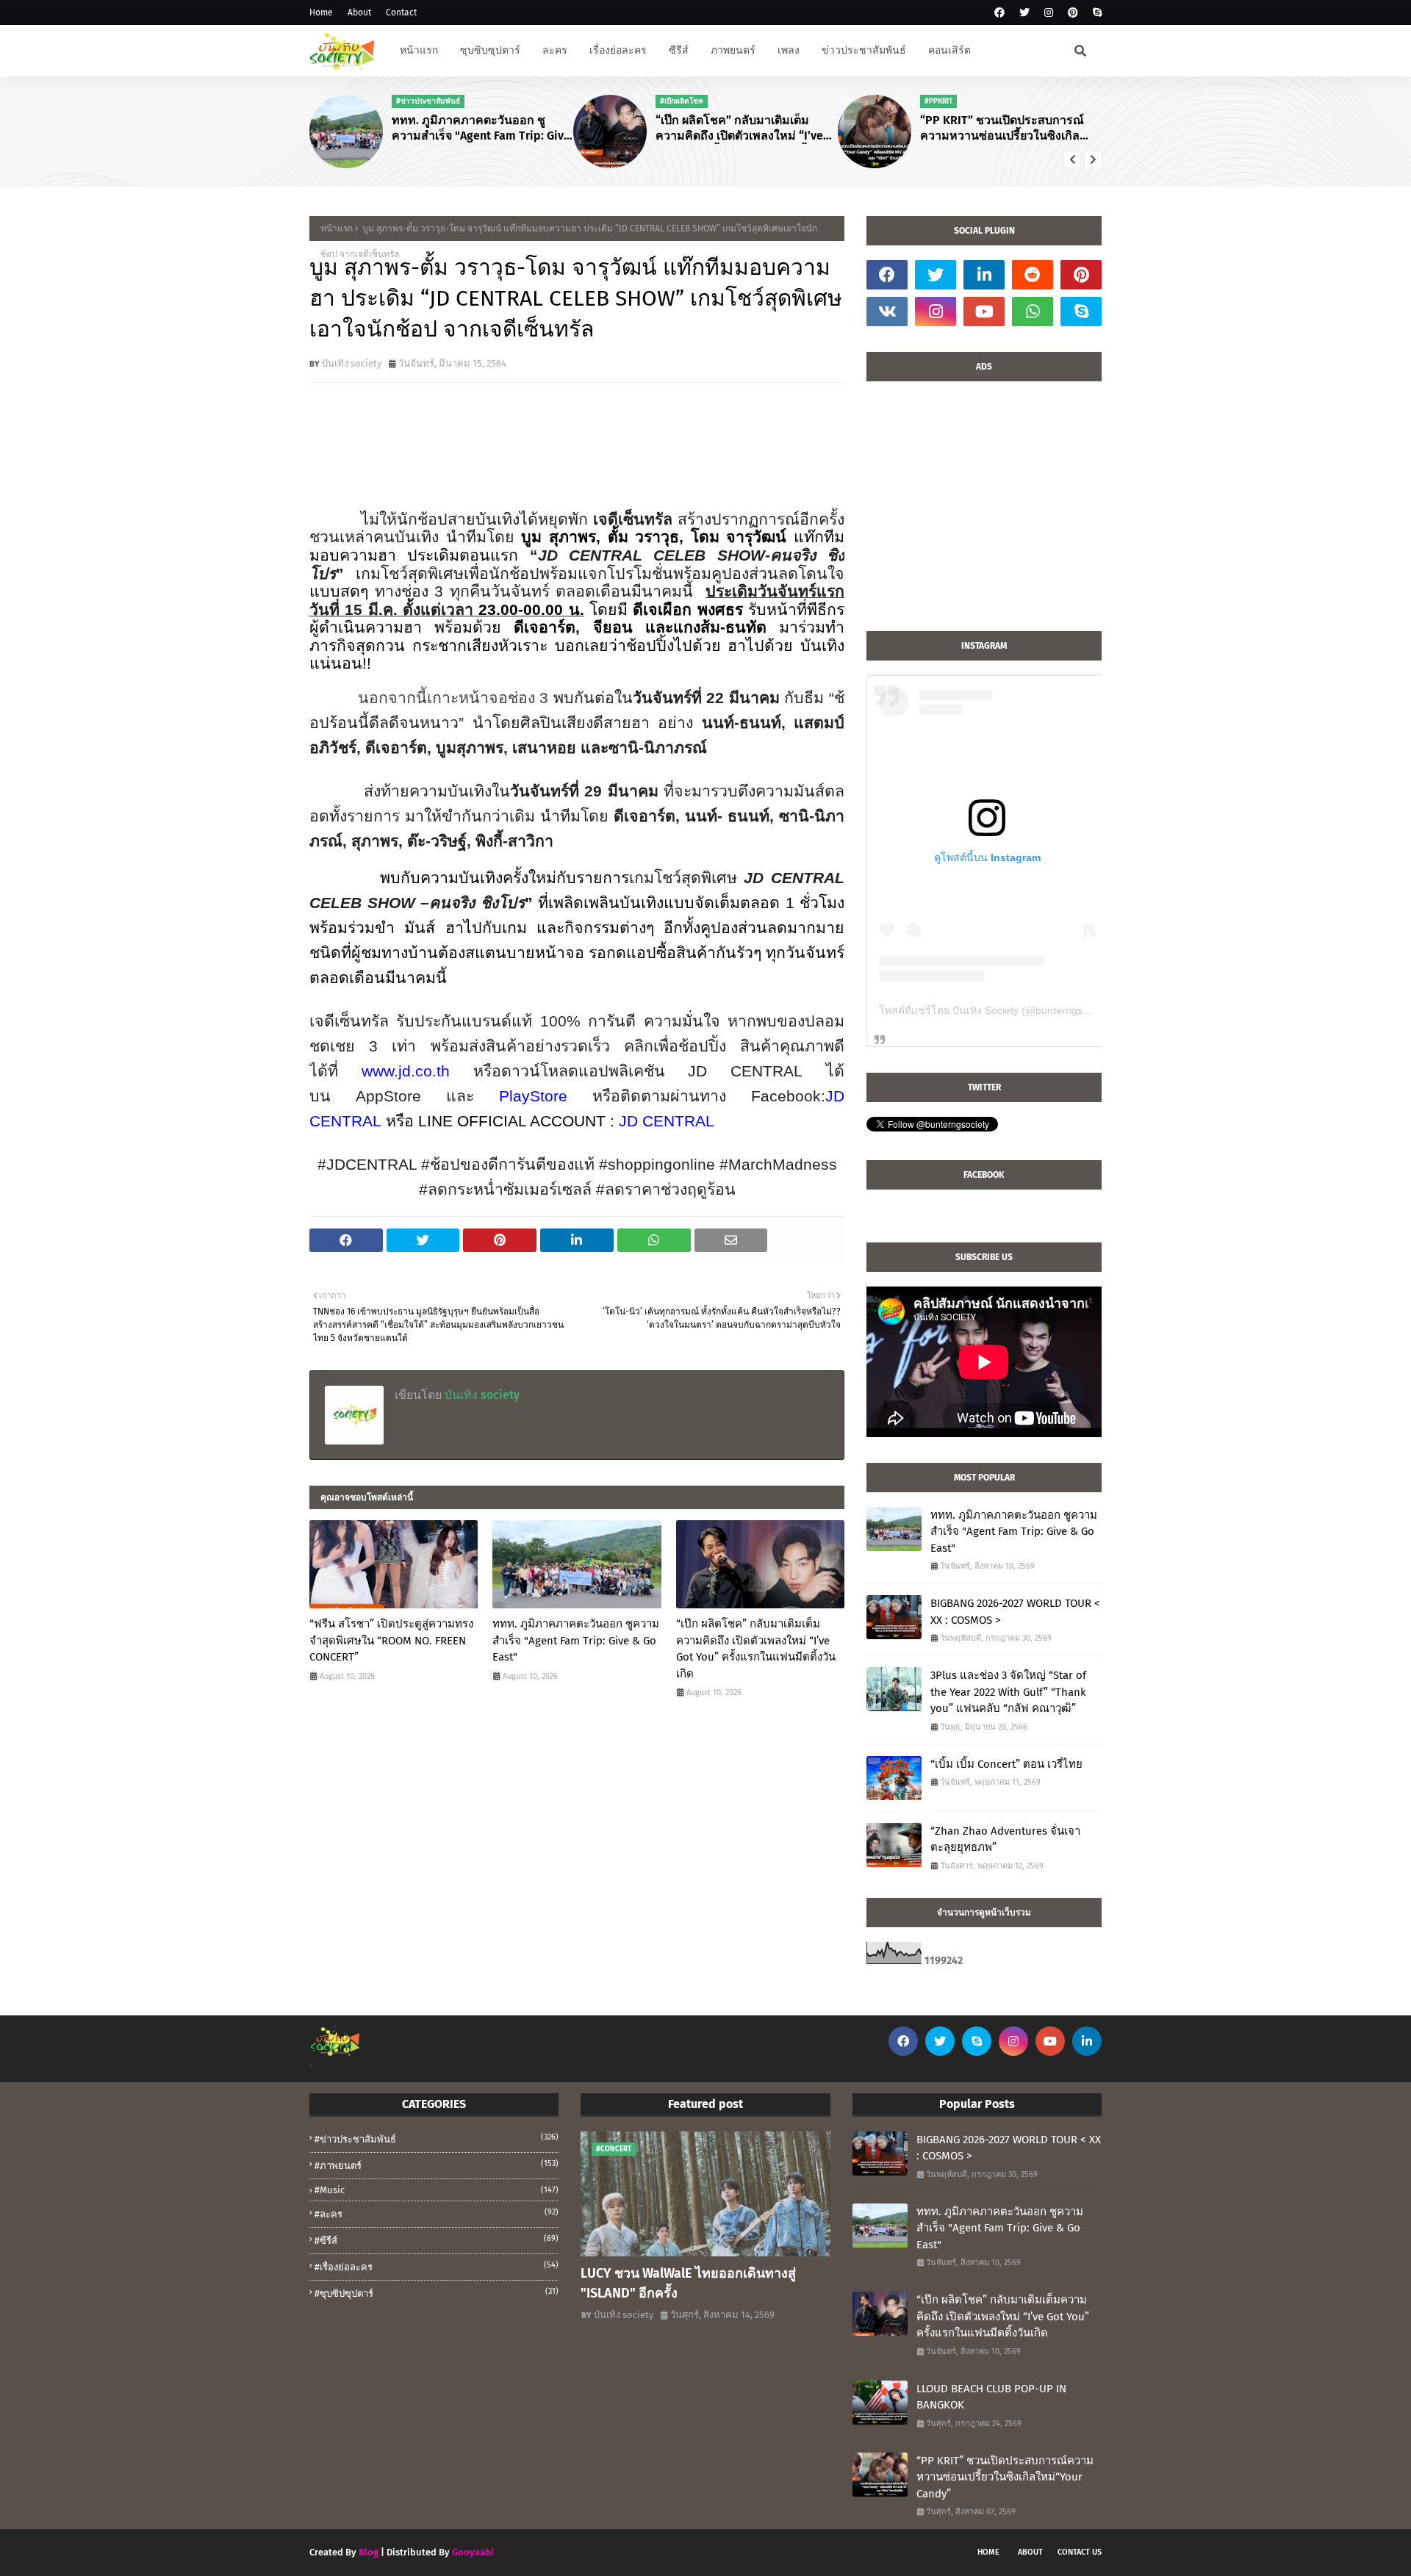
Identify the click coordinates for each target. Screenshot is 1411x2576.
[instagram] (1049, 13)
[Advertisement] (984, 514)
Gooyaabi (473, 2552)
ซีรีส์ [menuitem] (679, 50)
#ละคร (437, 2213)
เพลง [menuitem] (789, 50)
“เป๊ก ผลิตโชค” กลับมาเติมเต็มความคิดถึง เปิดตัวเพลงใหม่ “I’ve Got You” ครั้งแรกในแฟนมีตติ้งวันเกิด (741, 129)
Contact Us (1080, 2552)
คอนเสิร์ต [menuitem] (949, 50)
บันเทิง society (352, 363)
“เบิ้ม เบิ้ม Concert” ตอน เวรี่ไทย (1006, 1764)
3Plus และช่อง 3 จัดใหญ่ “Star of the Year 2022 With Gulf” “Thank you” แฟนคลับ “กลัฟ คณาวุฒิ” (1008, 1692)
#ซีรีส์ (437, 2240)
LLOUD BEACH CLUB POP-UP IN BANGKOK (991, 2397)
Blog (369, 2552)
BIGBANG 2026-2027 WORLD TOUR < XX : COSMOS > (1015, 1612)
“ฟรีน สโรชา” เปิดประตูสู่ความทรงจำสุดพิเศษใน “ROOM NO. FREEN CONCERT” (391, 1640)
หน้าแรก (337, 229)
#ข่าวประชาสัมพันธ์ (437, 2138)
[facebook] (999, 13)
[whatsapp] (1033, 312)
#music (437, 2190)
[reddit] (1033, 275)
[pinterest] (1073, 13)
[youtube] (984, 312)
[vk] (887, 312)
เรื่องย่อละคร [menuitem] (618, 50)
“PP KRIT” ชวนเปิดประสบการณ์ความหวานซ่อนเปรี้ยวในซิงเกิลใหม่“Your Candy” (1002, 129)
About (359, 12)
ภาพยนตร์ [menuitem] (733, 50)
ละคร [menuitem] (555, 50)
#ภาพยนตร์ (437, 2165)
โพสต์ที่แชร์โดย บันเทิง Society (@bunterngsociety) (996, 1010)
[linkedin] (984, 275)
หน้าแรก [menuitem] (419, 50)
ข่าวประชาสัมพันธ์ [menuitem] (864, 50)
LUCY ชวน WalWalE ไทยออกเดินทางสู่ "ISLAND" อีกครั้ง (688, 2283)
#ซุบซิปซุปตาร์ (437, 2293)
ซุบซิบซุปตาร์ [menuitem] (490, 50)
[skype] (1095, 13)
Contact (401, 12)
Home (321, 12)
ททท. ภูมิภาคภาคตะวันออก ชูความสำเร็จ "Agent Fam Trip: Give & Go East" (481, 129)
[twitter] (1024, 13)
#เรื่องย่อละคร (437, 2266)
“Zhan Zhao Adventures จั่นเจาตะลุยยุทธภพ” (1005, 1839)
